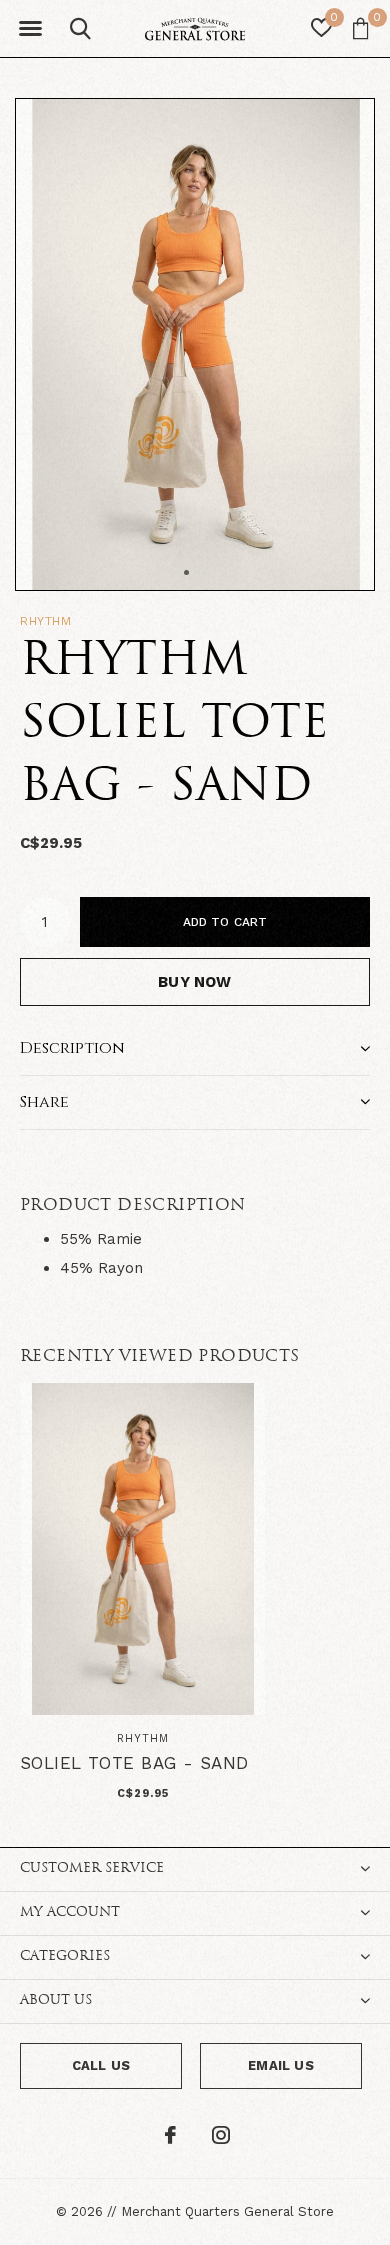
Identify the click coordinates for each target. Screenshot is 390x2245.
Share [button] (44, 1102)
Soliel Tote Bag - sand (134, 1763)
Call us (101, 2065)
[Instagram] (221, 2135)
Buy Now (194, 982)
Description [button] (72, 1048)
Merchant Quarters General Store (227, 2211)
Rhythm (46, 621)
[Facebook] (170, 2135)
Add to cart (225, 922)
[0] (360, 28)
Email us (280, 2065)
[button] (30, 29)
